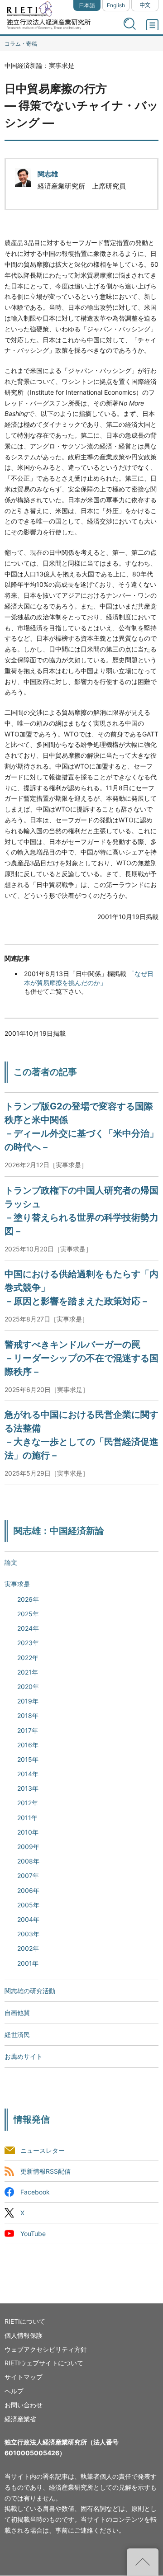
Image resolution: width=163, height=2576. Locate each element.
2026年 (28, 1599)
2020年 (28, 1687)
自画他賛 (17, 2012)
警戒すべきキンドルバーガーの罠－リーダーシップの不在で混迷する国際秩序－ (81, 1358)
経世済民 (17, 2035)
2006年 (28, 1890)
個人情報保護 (24, 2335)
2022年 (28, 1658)
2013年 (28, 1788)
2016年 (28, 1745)
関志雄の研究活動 (30, 1991)
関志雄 (48, 174)
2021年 (28, 1672)
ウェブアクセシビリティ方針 (46, 2349)
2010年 (28, 1832)
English (116, 5)
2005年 (28, 1905)
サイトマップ (24, 2377)
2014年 (28, 1774)
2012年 (28, 1803)
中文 (145, 5)
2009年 (28, 1847)
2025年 (28, 1614)
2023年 (28, 1643)
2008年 (28, 1861)
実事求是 (17, 1584)
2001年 (28, 1963)
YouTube (33, 2234)
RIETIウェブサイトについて (44, 2363)
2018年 (28, 1715)
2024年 (28, 1628)
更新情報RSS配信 (46, 2171)
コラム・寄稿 (21, 44)
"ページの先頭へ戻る (143, 2562)
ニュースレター (43, 2150)
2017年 (28, 1730)
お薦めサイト (24, 2056)
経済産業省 (20, 2419)
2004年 (28, 1919)
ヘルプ (14, 2391)
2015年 (28, 1759)
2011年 (27, 1818)
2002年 (28, 1948)
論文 (11, 1562)
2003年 (28, 1934)
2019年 (28, 1701)
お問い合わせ (24, 2405)
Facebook (35, 2192)
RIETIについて (25, 2321)
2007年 (28, 1875)
